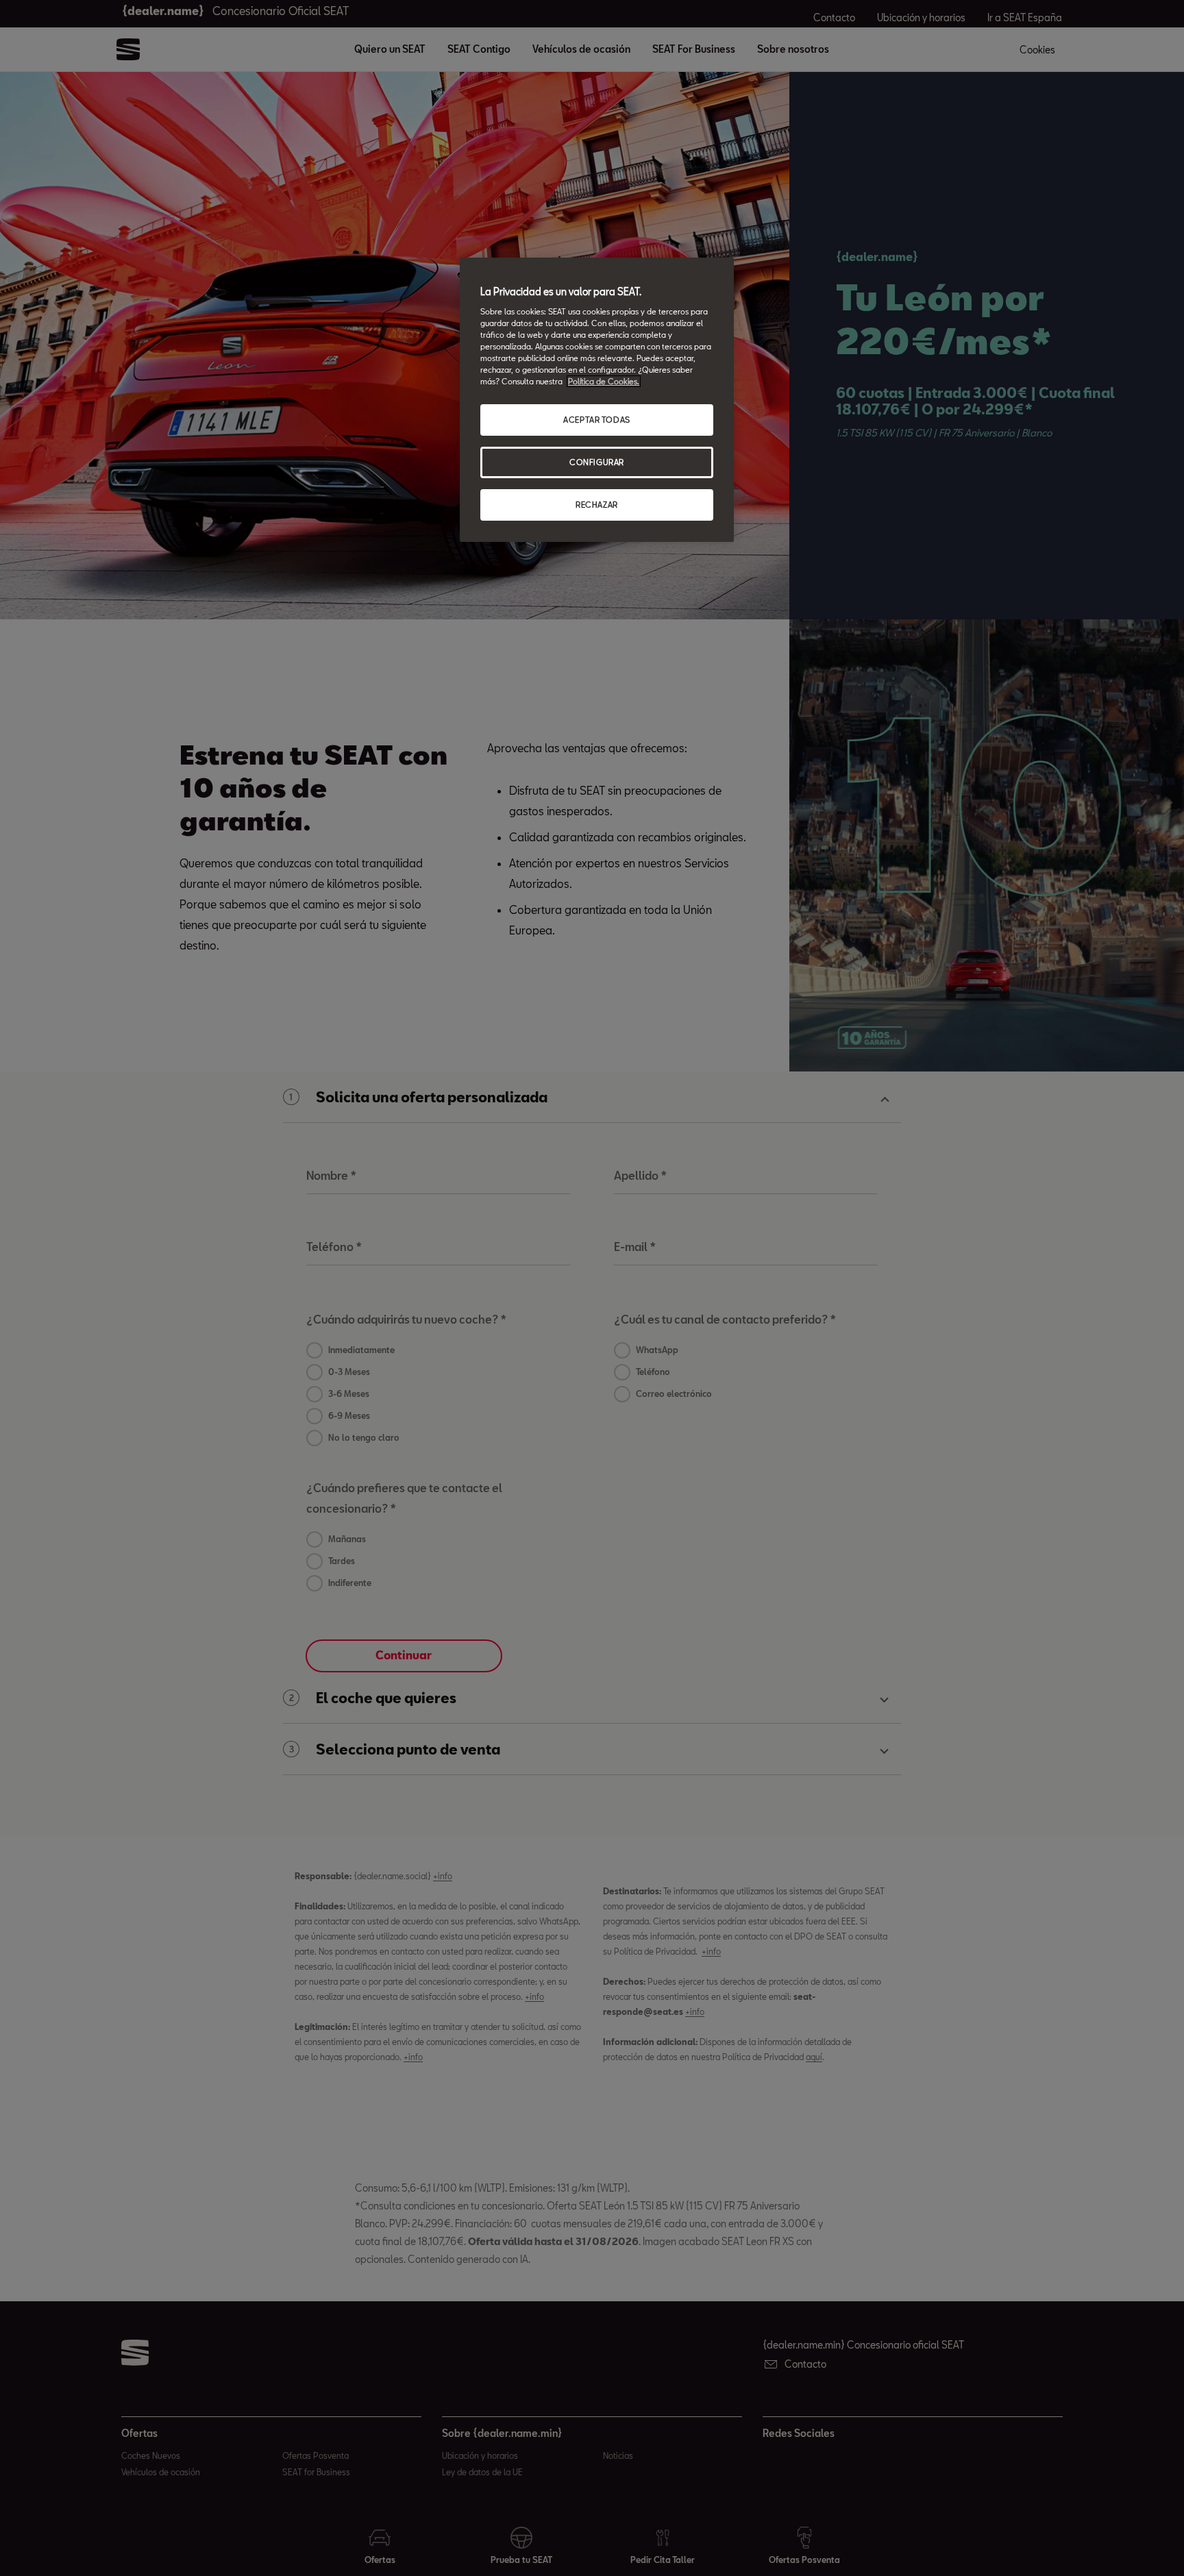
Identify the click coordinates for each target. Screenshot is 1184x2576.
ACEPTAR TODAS (596, 420)
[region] (597, 400)
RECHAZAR (597, 505)
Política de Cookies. (604, 381)
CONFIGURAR (597, 462)
